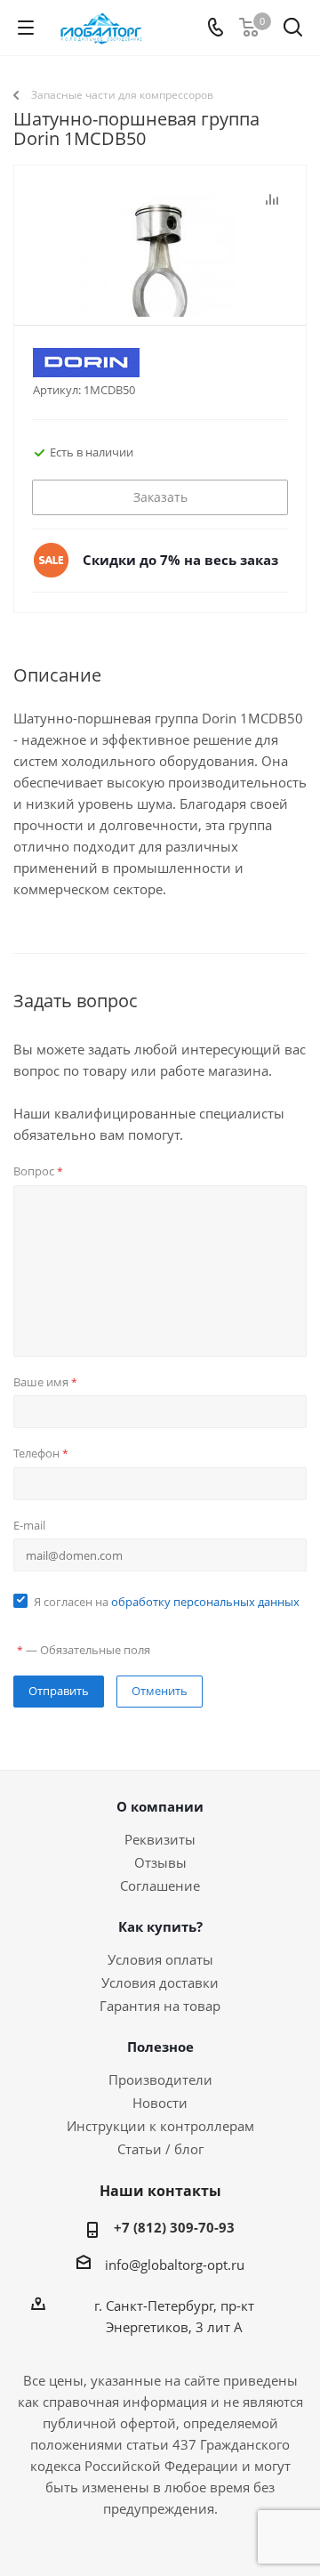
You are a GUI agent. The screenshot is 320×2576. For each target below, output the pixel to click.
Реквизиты (160, 1839)
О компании (160, 1806)
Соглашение (160, 1886)
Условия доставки (160, 1982)
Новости (160, 2103)
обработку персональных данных (205, 1602)
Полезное (160, 2047)
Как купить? (160, 1926)
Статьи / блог (160, 2149)
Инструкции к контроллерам (160, 2126)
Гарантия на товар (160, 2006)
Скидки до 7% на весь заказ (180, 560)
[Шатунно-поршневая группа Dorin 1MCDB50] (160, 277)
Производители (160, 2079)
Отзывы (160, 1862)
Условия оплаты (160, 1959)
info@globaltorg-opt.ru (175, 2265)
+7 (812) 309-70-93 (174, 2227)
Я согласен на (167, 1602)
